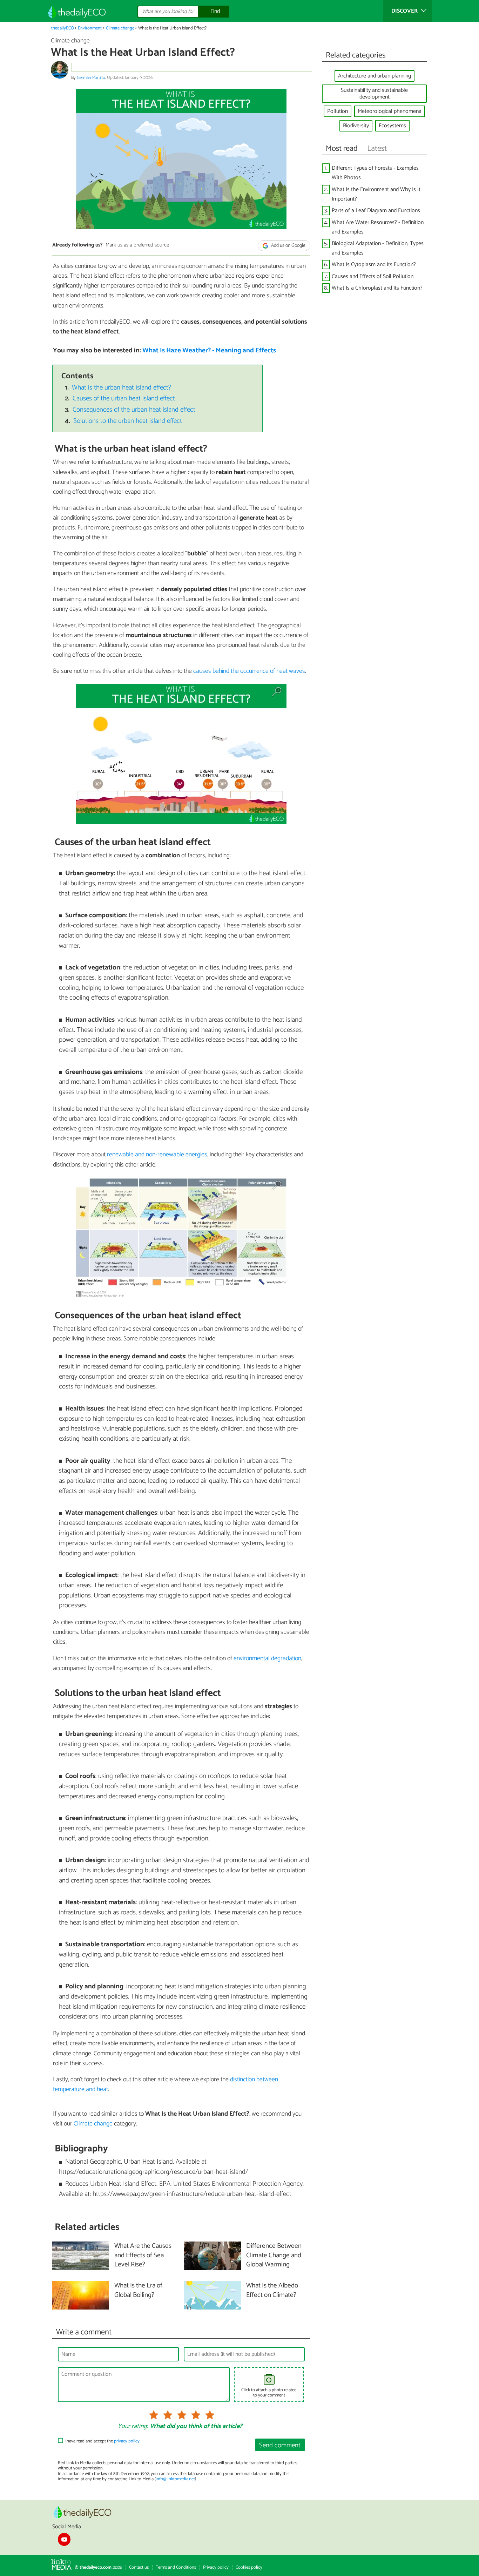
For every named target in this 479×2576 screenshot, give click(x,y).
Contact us (139, 2567)
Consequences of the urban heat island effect (134, 410)
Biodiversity (356, 126)
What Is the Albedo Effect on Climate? (272, 2291)
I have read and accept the (102, 2441)
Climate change (120, 28)
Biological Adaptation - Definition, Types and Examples (378, 248)
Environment (90, 28)
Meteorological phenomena (390, 111)
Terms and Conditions (176, 2567)
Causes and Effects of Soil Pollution (373, 276)
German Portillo (91, 78)
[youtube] (64, 2539)
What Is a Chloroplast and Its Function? (377, 288)
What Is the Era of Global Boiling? (138, 2291)
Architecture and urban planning (375, 76)
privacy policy (127, 2441)
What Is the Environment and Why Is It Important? (376, 194)
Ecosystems (392, 126)
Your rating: (133, 2427)
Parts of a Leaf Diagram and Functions (376, 211)
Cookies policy (249, 2567)
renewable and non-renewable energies (157, 1155)
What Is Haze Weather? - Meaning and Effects (209, 350)
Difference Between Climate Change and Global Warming (274, 2256)
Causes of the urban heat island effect (124, 398)
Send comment (280, 2445)
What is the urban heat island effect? (122, 388)
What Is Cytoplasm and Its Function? (374, 265)
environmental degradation (267, 1658)
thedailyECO (63, 28)
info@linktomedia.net (175, 2479)
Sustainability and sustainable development (374, 94)
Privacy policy (216, 2567)
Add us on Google (288, 246)
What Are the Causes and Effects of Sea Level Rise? (143, 2256)
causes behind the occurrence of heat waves (249, 671)
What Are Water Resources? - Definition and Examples (378, 227)
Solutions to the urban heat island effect (128, 421)
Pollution (338, 111)
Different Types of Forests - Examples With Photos (375, 173)
